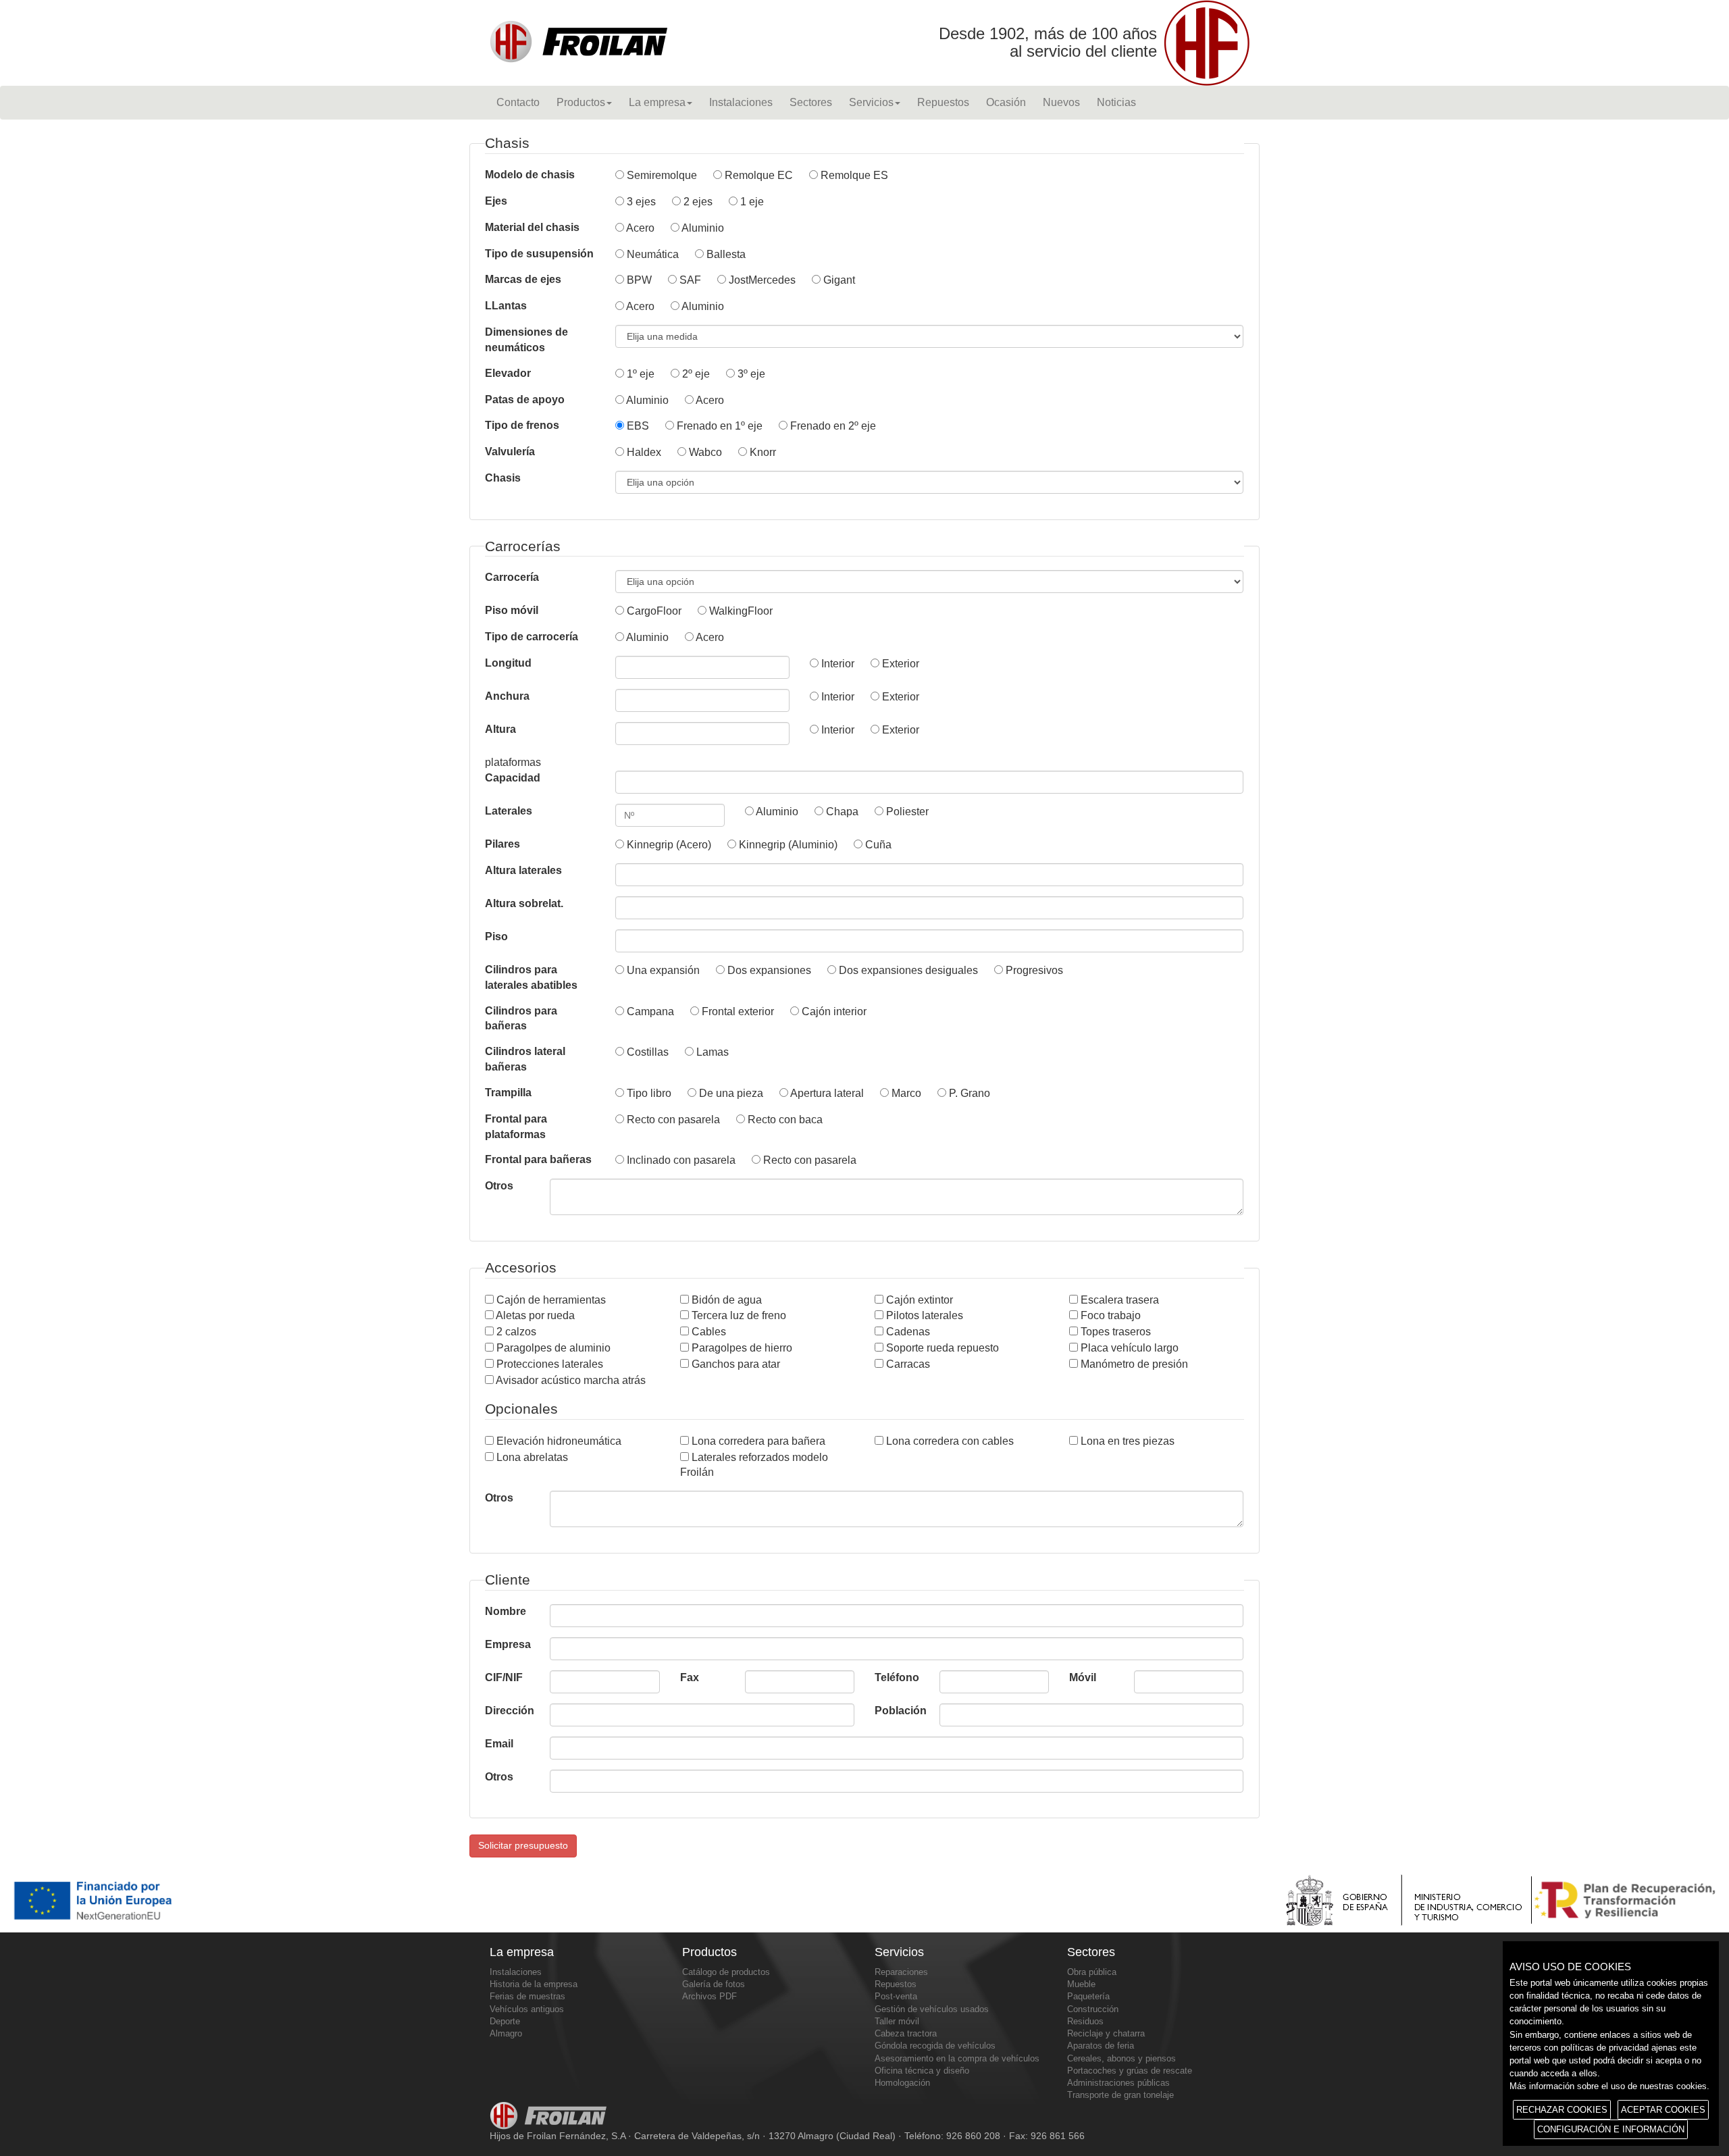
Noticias (1116, 102)
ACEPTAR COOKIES (1663, 2110)
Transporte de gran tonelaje (1120, 2095)
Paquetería (1088, 1996)
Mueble (1081, 1984)
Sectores (811, 102)
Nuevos (1061, 102)
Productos (581, 102)
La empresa (657, 102)
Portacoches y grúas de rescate (1130, 2071)
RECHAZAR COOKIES (1562, 2110)
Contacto (518, 102)
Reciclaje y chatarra (1106, 2033)
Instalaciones (741, 102)
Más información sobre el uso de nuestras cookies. (1609, 2086)
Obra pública (1092, 1972)
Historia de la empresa (534, 1984)
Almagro (506, 2033)
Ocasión (1006, 102)
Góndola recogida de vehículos (935, 2046)
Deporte (505, 2021)
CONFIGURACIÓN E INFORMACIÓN (1611, 2129)
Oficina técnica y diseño (922, 2071)
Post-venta (896, 1996)
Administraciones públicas (1118, 2083)
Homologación (902, 2083)
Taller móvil (897, 2021)
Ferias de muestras (527, 1996)
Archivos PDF (709, 1996)
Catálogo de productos (726, 1972)
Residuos (1085, 2021)
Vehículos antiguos (527, 2009)
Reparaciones (901, 1972)
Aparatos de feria (1101, 2046)
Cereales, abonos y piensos (1121, 2058)
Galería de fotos (714, 1984)
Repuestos (943, 102)
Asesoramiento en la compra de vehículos (957, 2058)
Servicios (871, 102)
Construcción (1093, 2009)
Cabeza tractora (906, 2033)
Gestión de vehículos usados (932, 2009)
